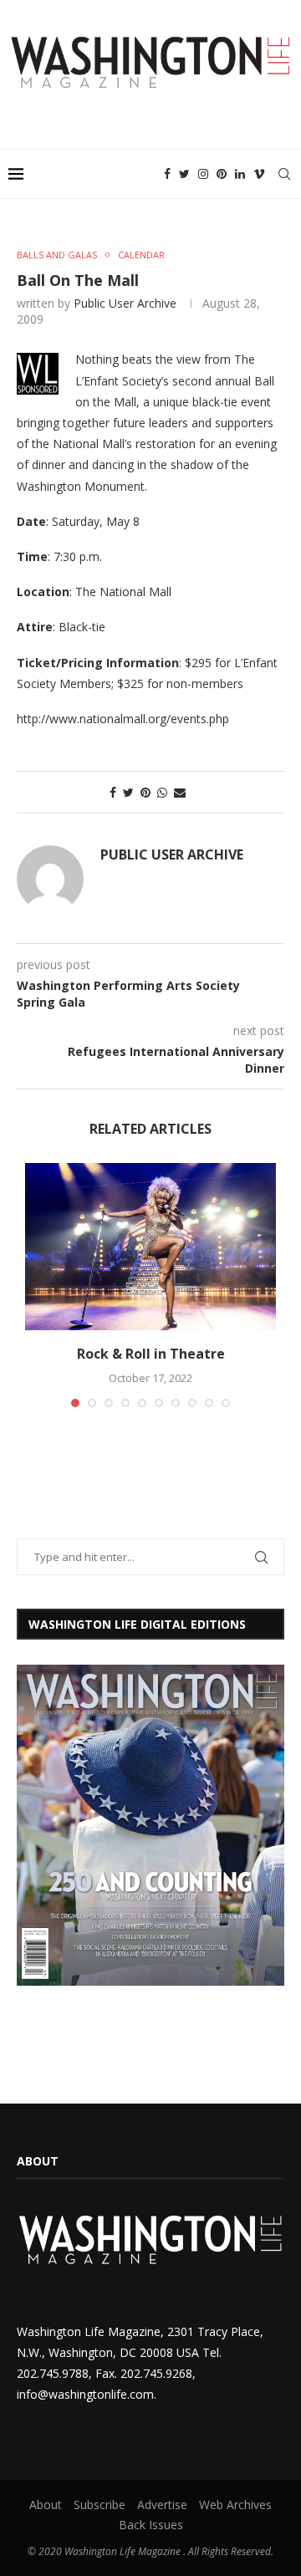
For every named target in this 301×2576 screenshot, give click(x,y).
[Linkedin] (240, 174)
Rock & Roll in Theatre (151, 1354)
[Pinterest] (222, 174)
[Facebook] (167, 174)
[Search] (284, 174)
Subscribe (99, 2505)
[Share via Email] (180, 792)
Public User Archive (125, 303)
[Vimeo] (259, 174)
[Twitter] (184, 174)
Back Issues (151, 2525)
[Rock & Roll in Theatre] (150, 1247)
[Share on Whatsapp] (162, 792)
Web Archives (235, 2505)
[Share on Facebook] (113, 792)
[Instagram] (203, 174)
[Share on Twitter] (128, 792)
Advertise (162, 2505)
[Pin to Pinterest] (145, 792)
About (46, 2505)
